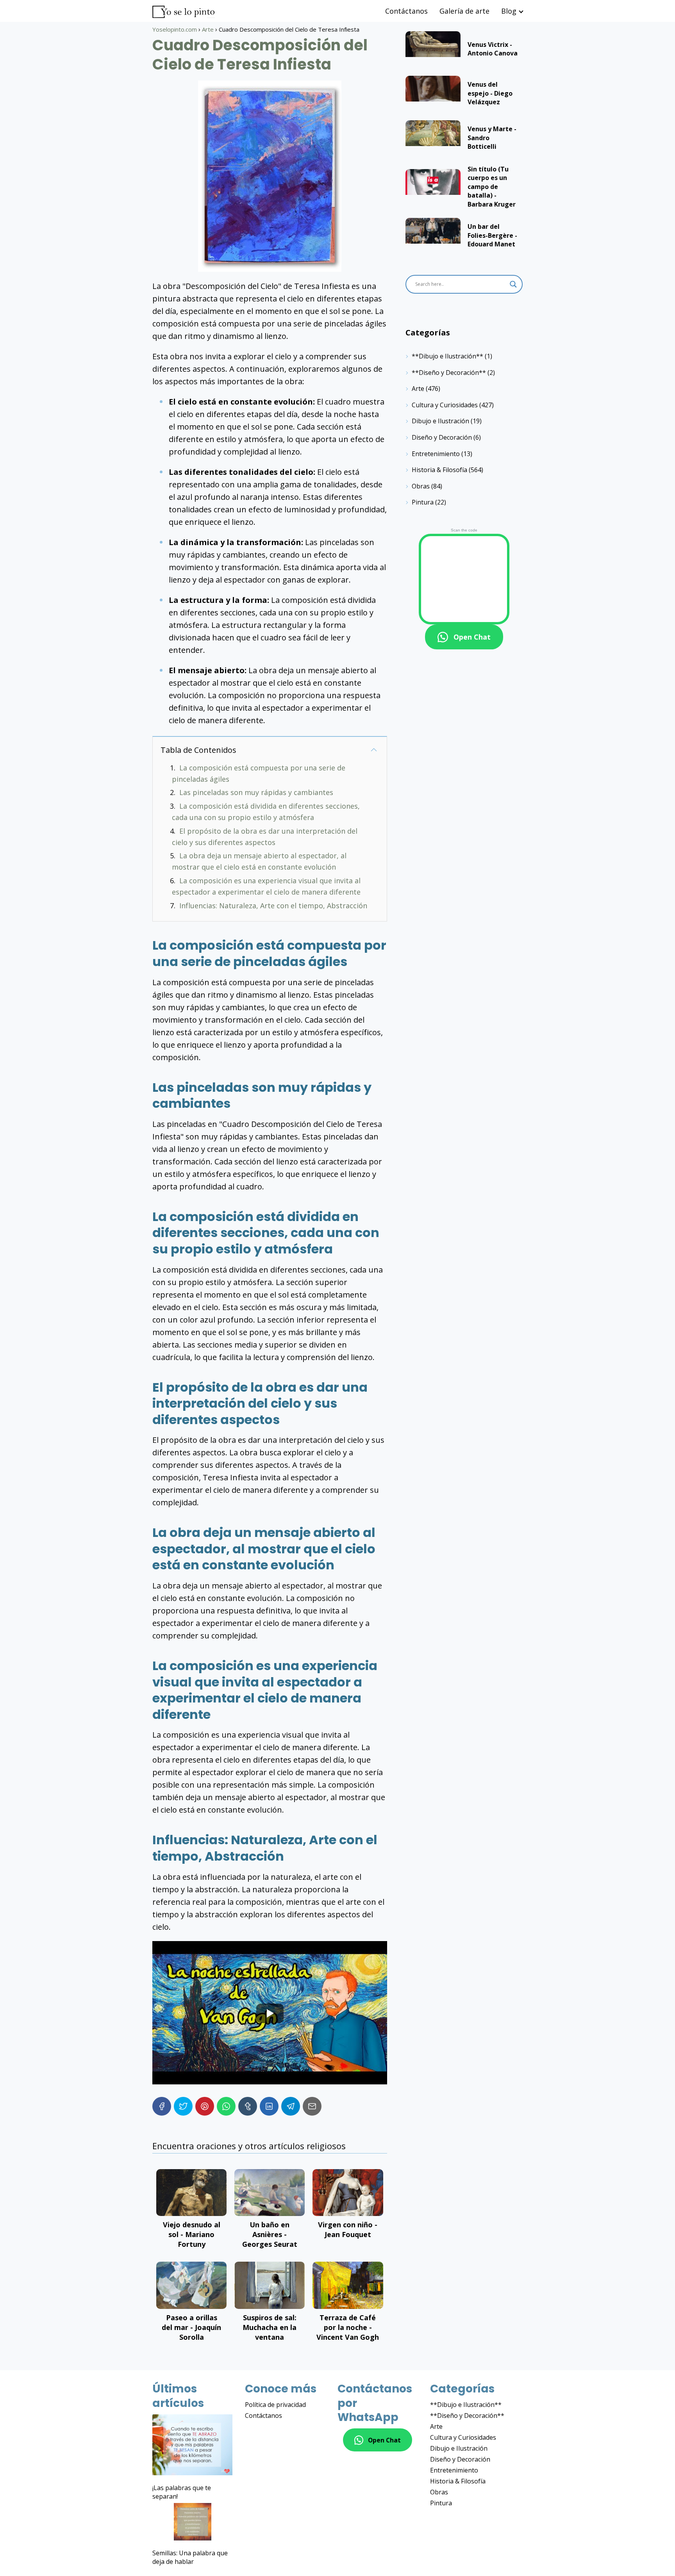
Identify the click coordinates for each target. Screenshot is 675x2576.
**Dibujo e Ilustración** (447, 356)
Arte (418, 389)
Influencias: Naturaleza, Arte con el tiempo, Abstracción (273, 906)
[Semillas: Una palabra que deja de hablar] (193, 2523)
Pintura (423, 502)
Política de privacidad (275, 2405)
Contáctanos (406, 11)
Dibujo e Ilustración (440, 421)
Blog (509, 11)
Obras (421, 486)
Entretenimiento (436, 454)
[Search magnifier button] (513, 284)
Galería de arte (464, 11)
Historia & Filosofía (439, 470)
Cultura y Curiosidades (445, 405)
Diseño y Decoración (442, 437)
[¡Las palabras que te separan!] (192, 2446)
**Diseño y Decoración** (449, 373)
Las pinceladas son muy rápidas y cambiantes (256, 792)
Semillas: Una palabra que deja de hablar (190, 2557)
